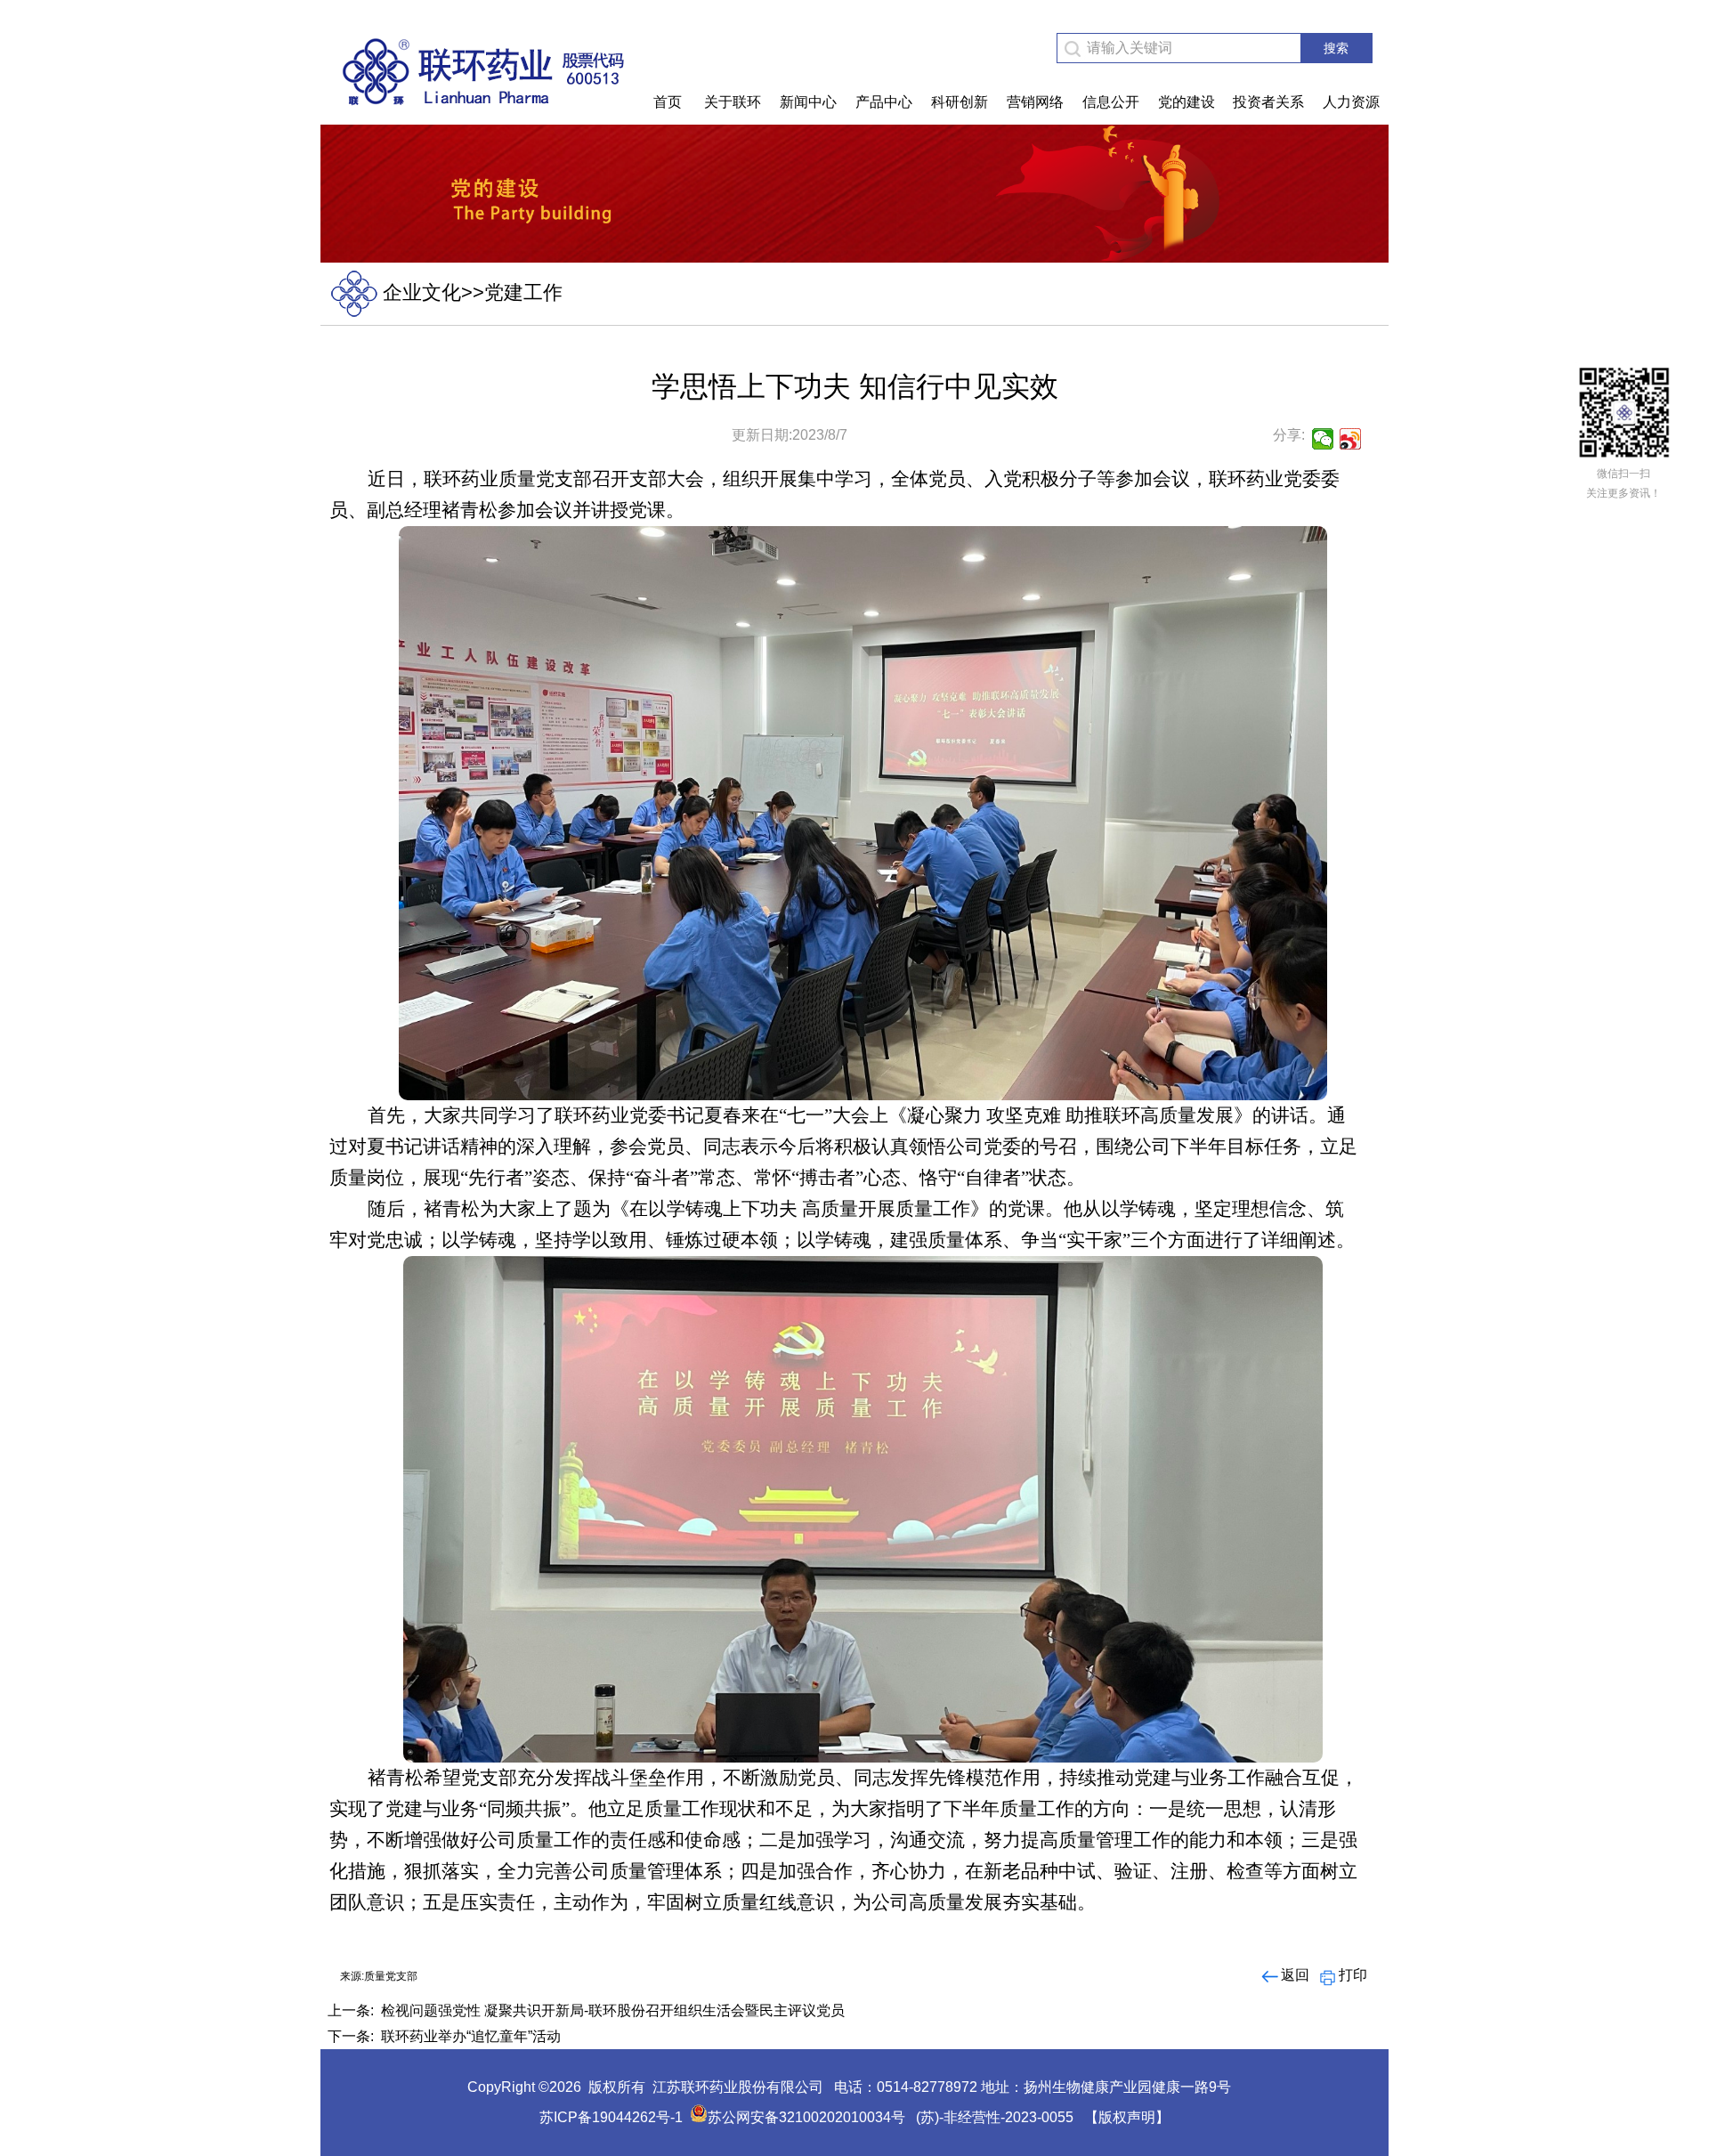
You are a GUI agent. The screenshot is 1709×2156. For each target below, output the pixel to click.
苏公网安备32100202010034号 (806, 2117)
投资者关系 (1268, 102)
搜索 (1336, 48)
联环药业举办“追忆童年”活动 (471, 2036)
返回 (1295, 1975)
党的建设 (1187, 102)
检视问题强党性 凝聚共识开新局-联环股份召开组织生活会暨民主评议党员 (613, 2010)
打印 (1353, 1975)
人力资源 (1351, 102)
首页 (668, 102)
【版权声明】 (1127, 2117)
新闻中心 (808, 102)
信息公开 (1111, 102)
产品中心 (884, 102)
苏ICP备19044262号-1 (611, 2117)
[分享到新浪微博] (1351, 439)
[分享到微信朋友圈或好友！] (1323, 439)
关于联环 (733, 102)
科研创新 (960, 102)
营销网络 (1035, 102)
